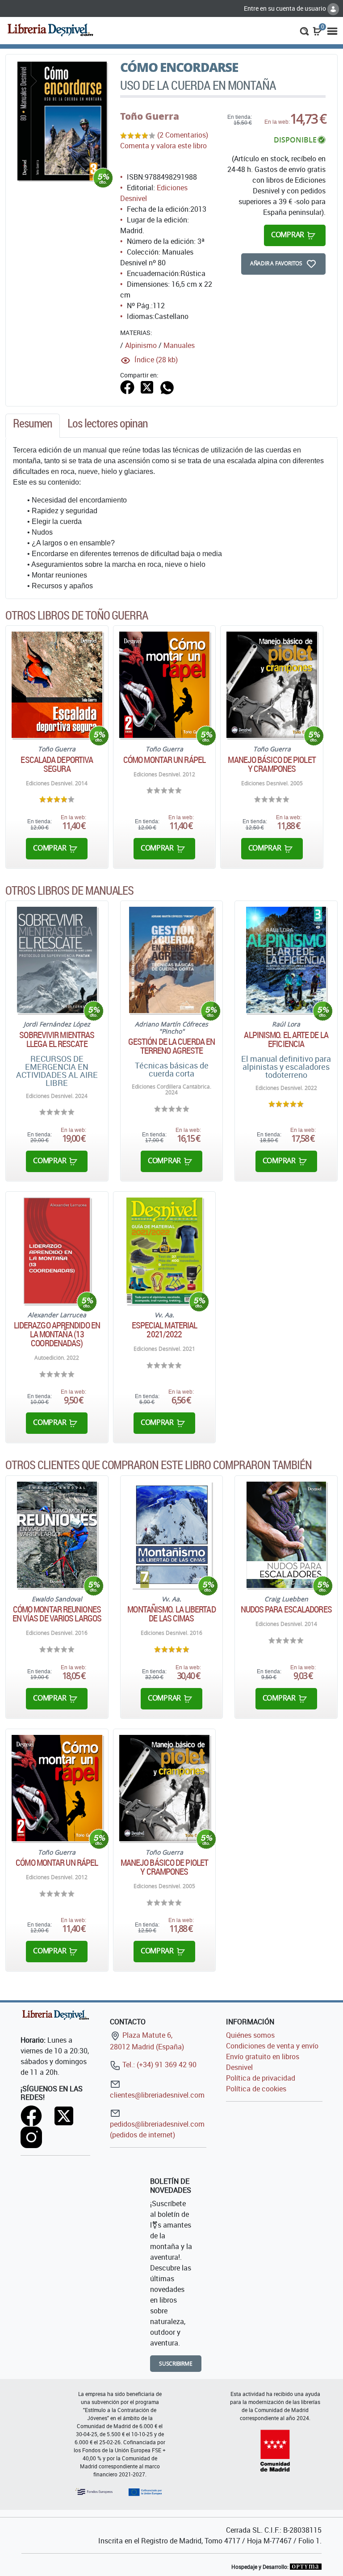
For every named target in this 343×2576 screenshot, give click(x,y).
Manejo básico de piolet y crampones (272, 764)
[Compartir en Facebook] (127, 386)
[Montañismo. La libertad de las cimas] (172, 1535)
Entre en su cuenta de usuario (286, 8)
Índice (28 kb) (156, 360)
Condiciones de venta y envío (272, 2046)
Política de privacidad (261, 2078)
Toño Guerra (150, 116)
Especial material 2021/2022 (165, 1330)
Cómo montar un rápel (164, 760)
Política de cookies (256, 2089)
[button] (304, 30)
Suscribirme (176, 2364)
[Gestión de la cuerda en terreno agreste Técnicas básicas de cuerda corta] (171, 960)
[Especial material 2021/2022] (164, 1251)
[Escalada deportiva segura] (57, 685)
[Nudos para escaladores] (286, 1535)
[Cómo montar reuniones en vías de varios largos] (57, 1535)
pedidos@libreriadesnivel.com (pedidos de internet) (157, 2129)
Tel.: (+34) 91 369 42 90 (159, 2065)
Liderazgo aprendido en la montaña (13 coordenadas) (57, 1334)
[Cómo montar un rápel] (165, 685)
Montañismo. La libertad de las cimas (171, 1614)
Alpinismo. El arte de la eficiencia (286, 1039)
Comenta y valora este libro (163, 146)
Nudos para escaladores (286, 1609)
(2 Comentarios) (183, 135)
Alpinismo (141, 345)
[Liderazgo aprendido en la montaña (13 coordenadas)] (57, 1251)
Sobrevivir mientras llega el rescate (57, 1039)
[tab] (33, 426)
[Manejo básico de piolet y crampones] (272, 685)
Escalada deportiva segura (57, 764)
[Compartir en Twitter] (147, 386)
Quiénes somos (250, 2035)
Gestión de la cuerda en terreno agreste (171, 1046)
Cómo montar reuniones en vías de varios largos (57, 1614)
